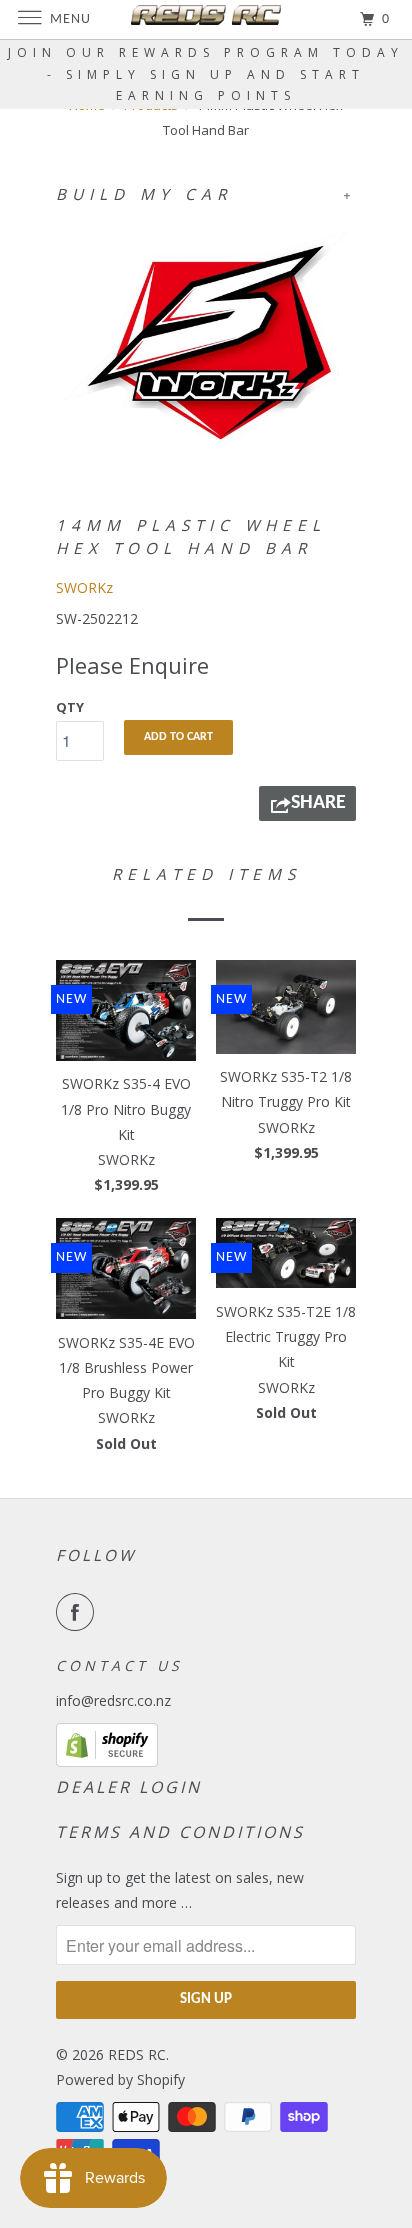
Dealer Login (129, 1787)
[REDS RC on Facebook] (79, 1612)
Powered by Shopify (120, 2079)
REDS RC (137, 2054)
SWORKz (84, 587)
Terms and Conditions (180, 1832)
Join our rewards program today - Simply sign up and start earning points (206, 74)
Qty (70, 707)
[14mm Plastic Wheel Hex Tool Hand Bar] (206, 341)
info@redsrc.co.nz (113, 1700)
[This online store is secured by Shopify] (107, 1761)
